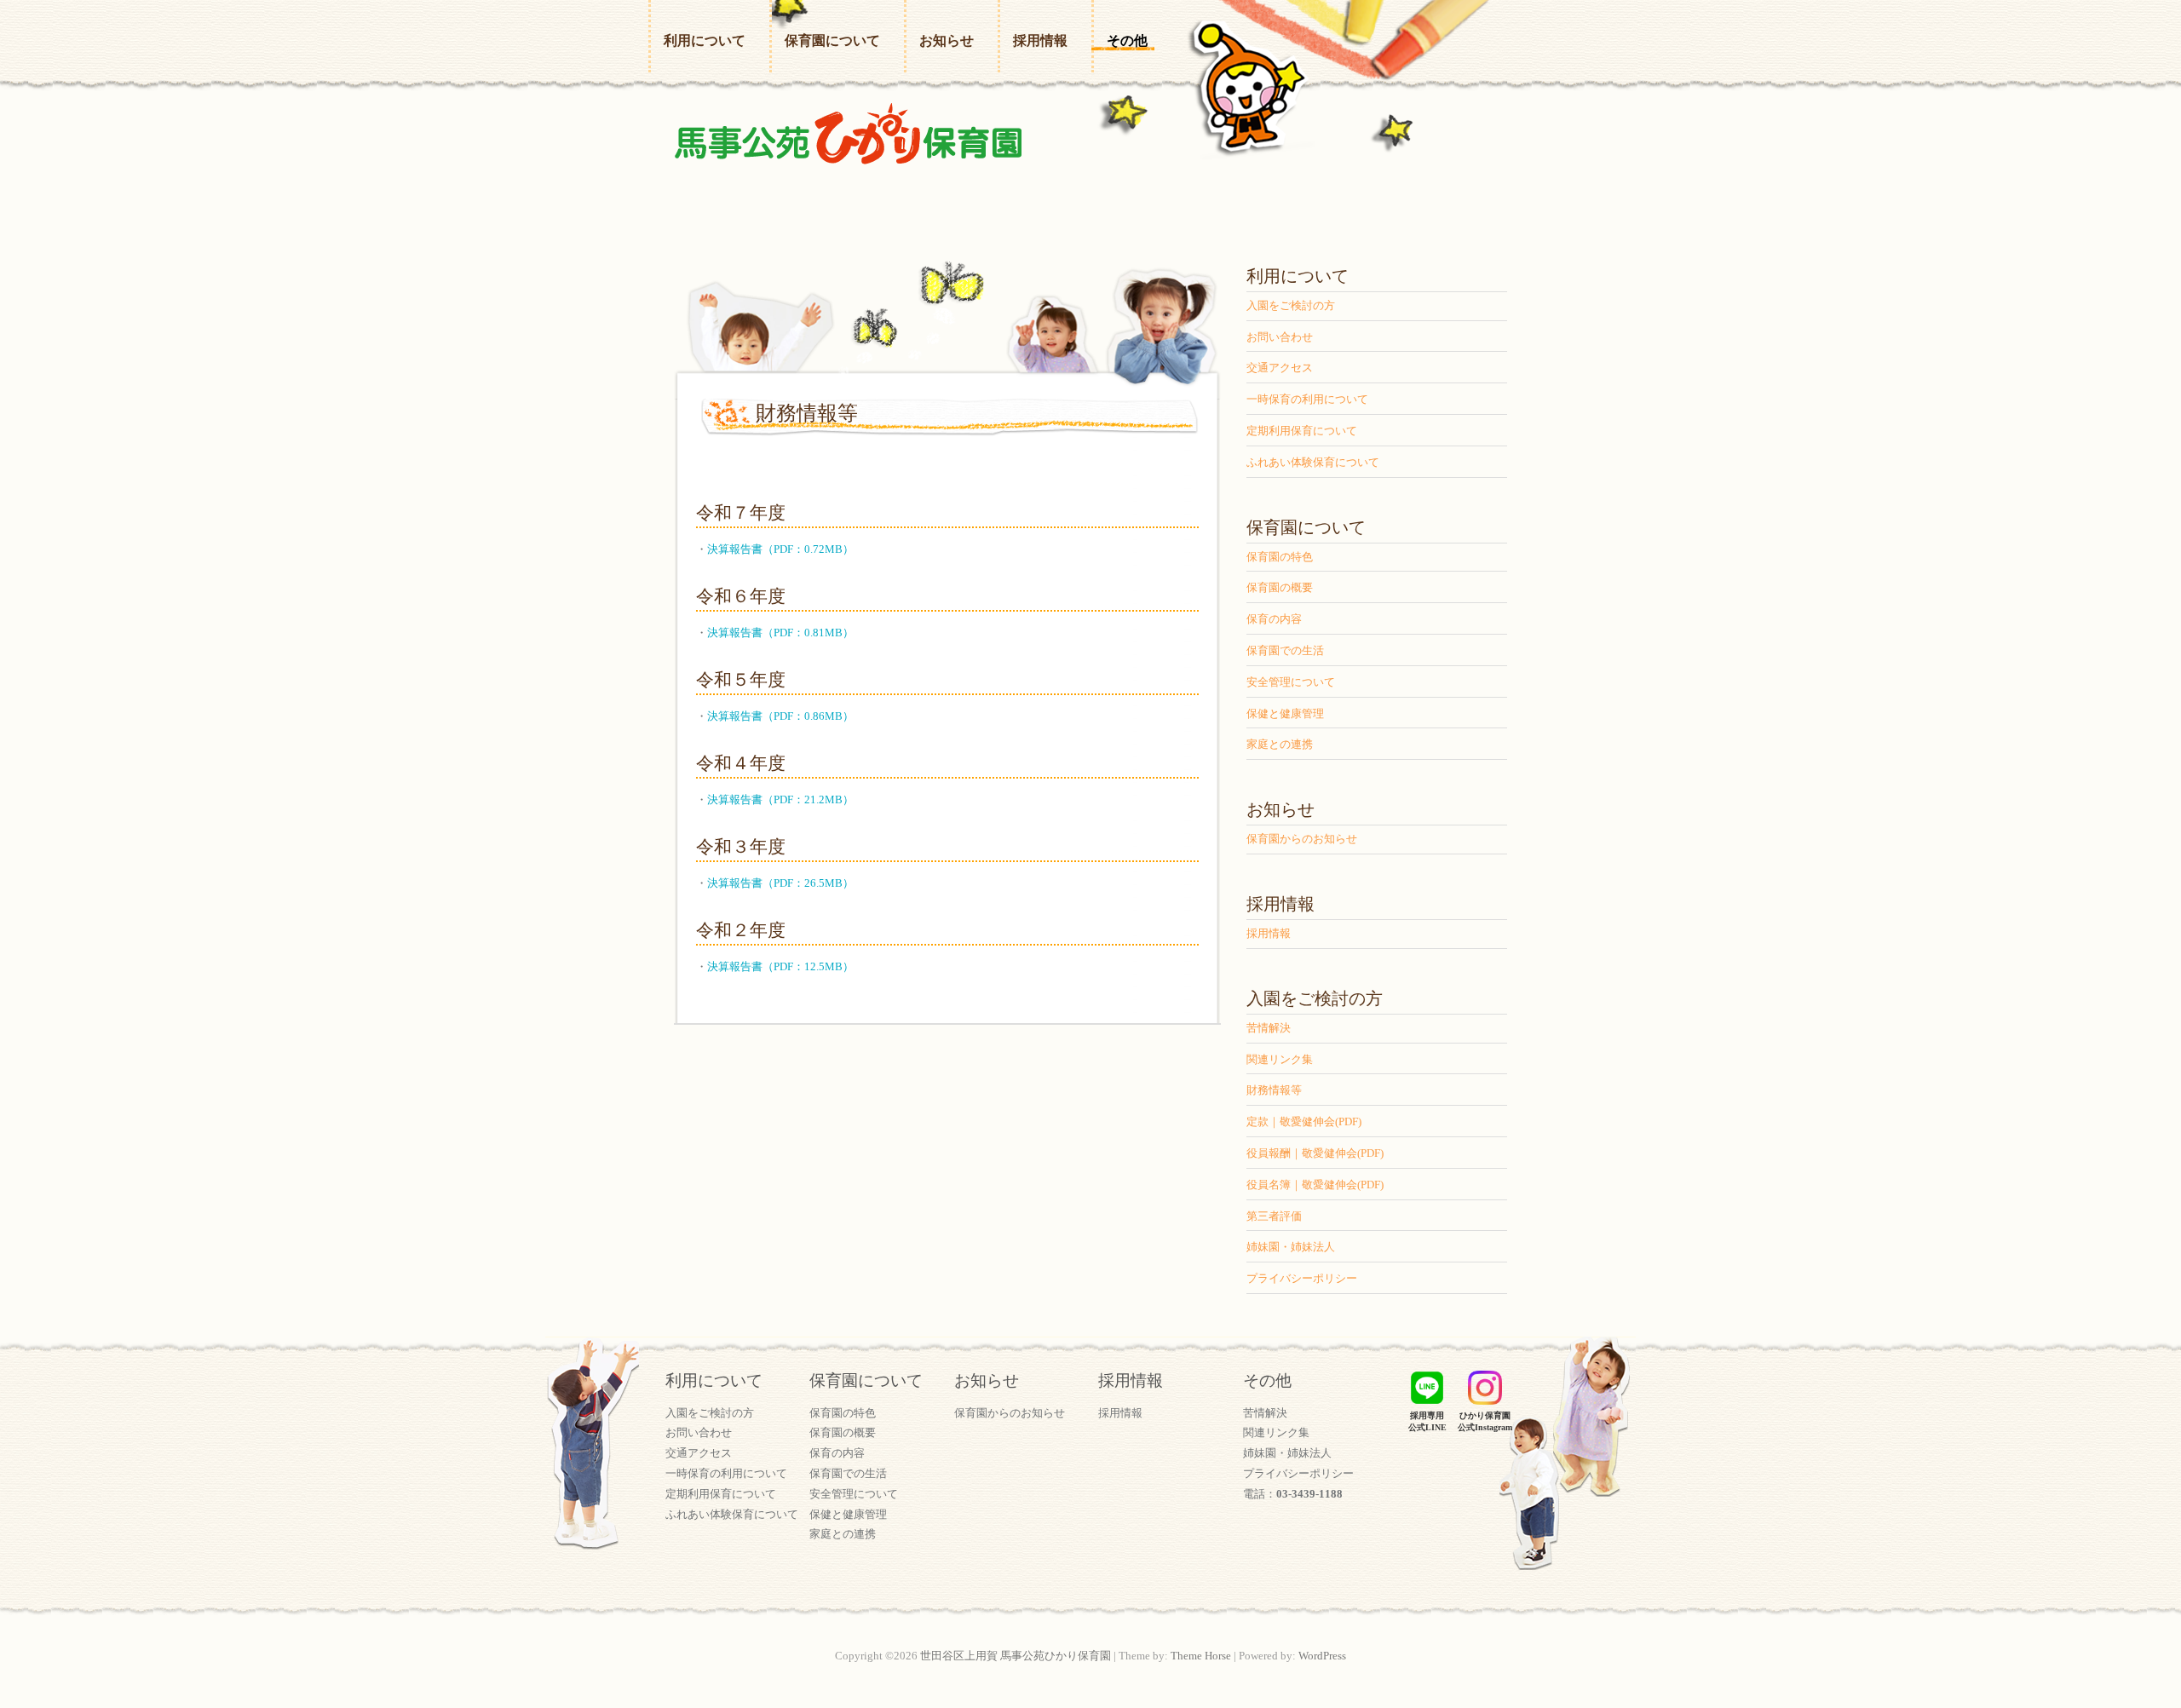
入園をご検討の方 (1291, 305)
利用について (705, 40)
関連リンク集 (1280, 1059)
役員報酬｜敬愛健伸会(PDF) (1315, 1153)
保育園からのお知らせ (1302, 839)
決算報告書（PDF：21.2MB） (780, 799)
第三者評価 (1274, 1216)
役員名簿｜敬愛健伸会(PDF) (1315, 1185)
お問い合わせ (1280, 337)
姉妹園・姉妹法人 (1291, 1247)
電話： (1293, 1494)
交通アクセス (1280, 368)
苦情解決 (1269, 1028)
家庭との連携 (1280, 744)
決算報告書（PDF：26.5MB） (780, 883)
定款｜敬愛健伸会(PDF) (1304, 1121)
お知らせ (947, 40)
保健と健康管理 (1285, 713)
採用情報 (1040, 40)
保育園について (832, 40)
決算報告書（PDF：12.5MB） (780, 966)
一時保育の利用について (1307, 399)
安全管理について (1291, 682)
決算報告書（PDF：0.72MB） (780, 549)
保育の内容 (1274, 619)
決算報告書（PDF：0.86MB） (780, 716)
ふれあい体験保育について (1313, 462)
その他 (1127, 40)
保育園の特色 (1280, 557)
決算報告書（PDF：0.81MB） (780, 633)
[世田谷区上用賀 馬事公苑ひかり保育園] (848, 138)
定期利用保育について (1302, 431)
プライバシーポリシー (1302, 1278)
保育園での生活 (1285, 650)
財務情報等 (1274, 1090)
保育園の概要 (1280, 587)
